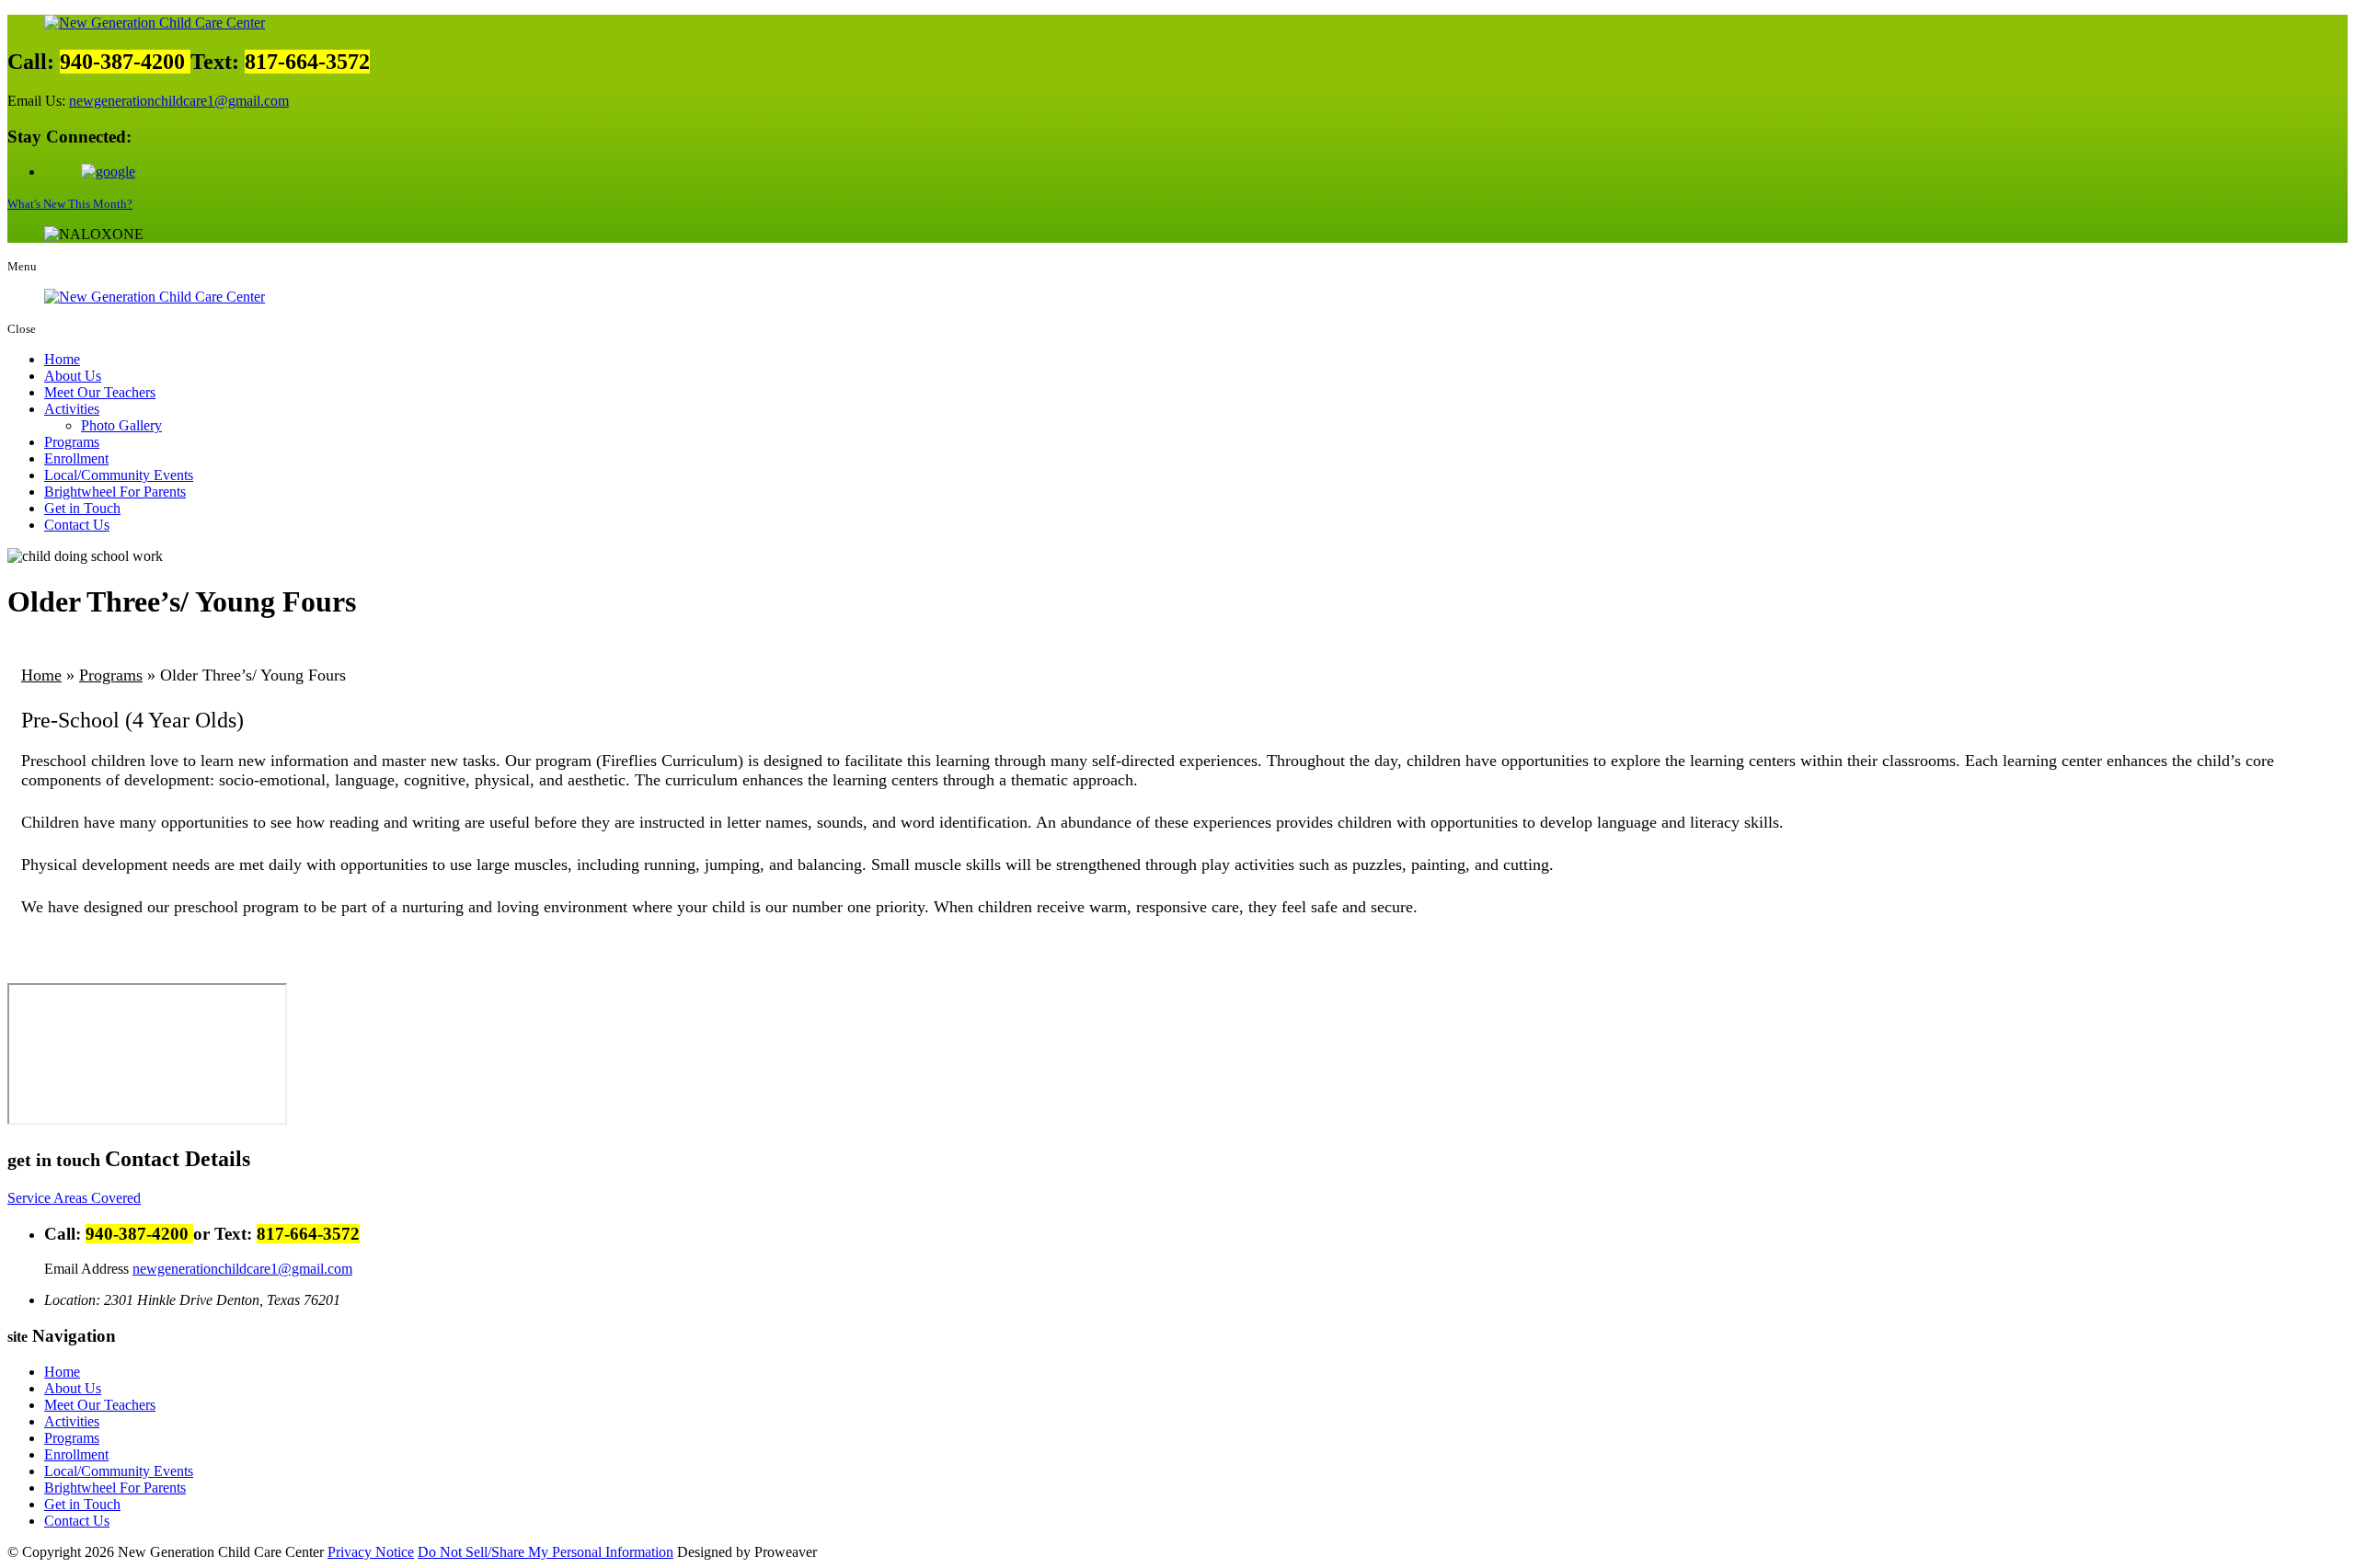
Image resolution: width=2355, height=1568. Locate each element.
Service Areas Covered (74, 1198)
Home (62, 359)
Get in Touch (82, 508)
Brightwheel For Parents (115, 492)
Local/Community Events (119, 475)
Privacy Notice (371, 1552)
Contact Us (77, 525)
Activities (72, 409)
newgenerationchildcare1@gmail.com (179, 101)
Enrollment (76, 458)
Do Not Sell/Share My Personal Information (546, 1552)
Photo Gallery (121, 425)
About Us (73, 376)
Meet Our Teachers (100, 392)
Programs (72, 442)
